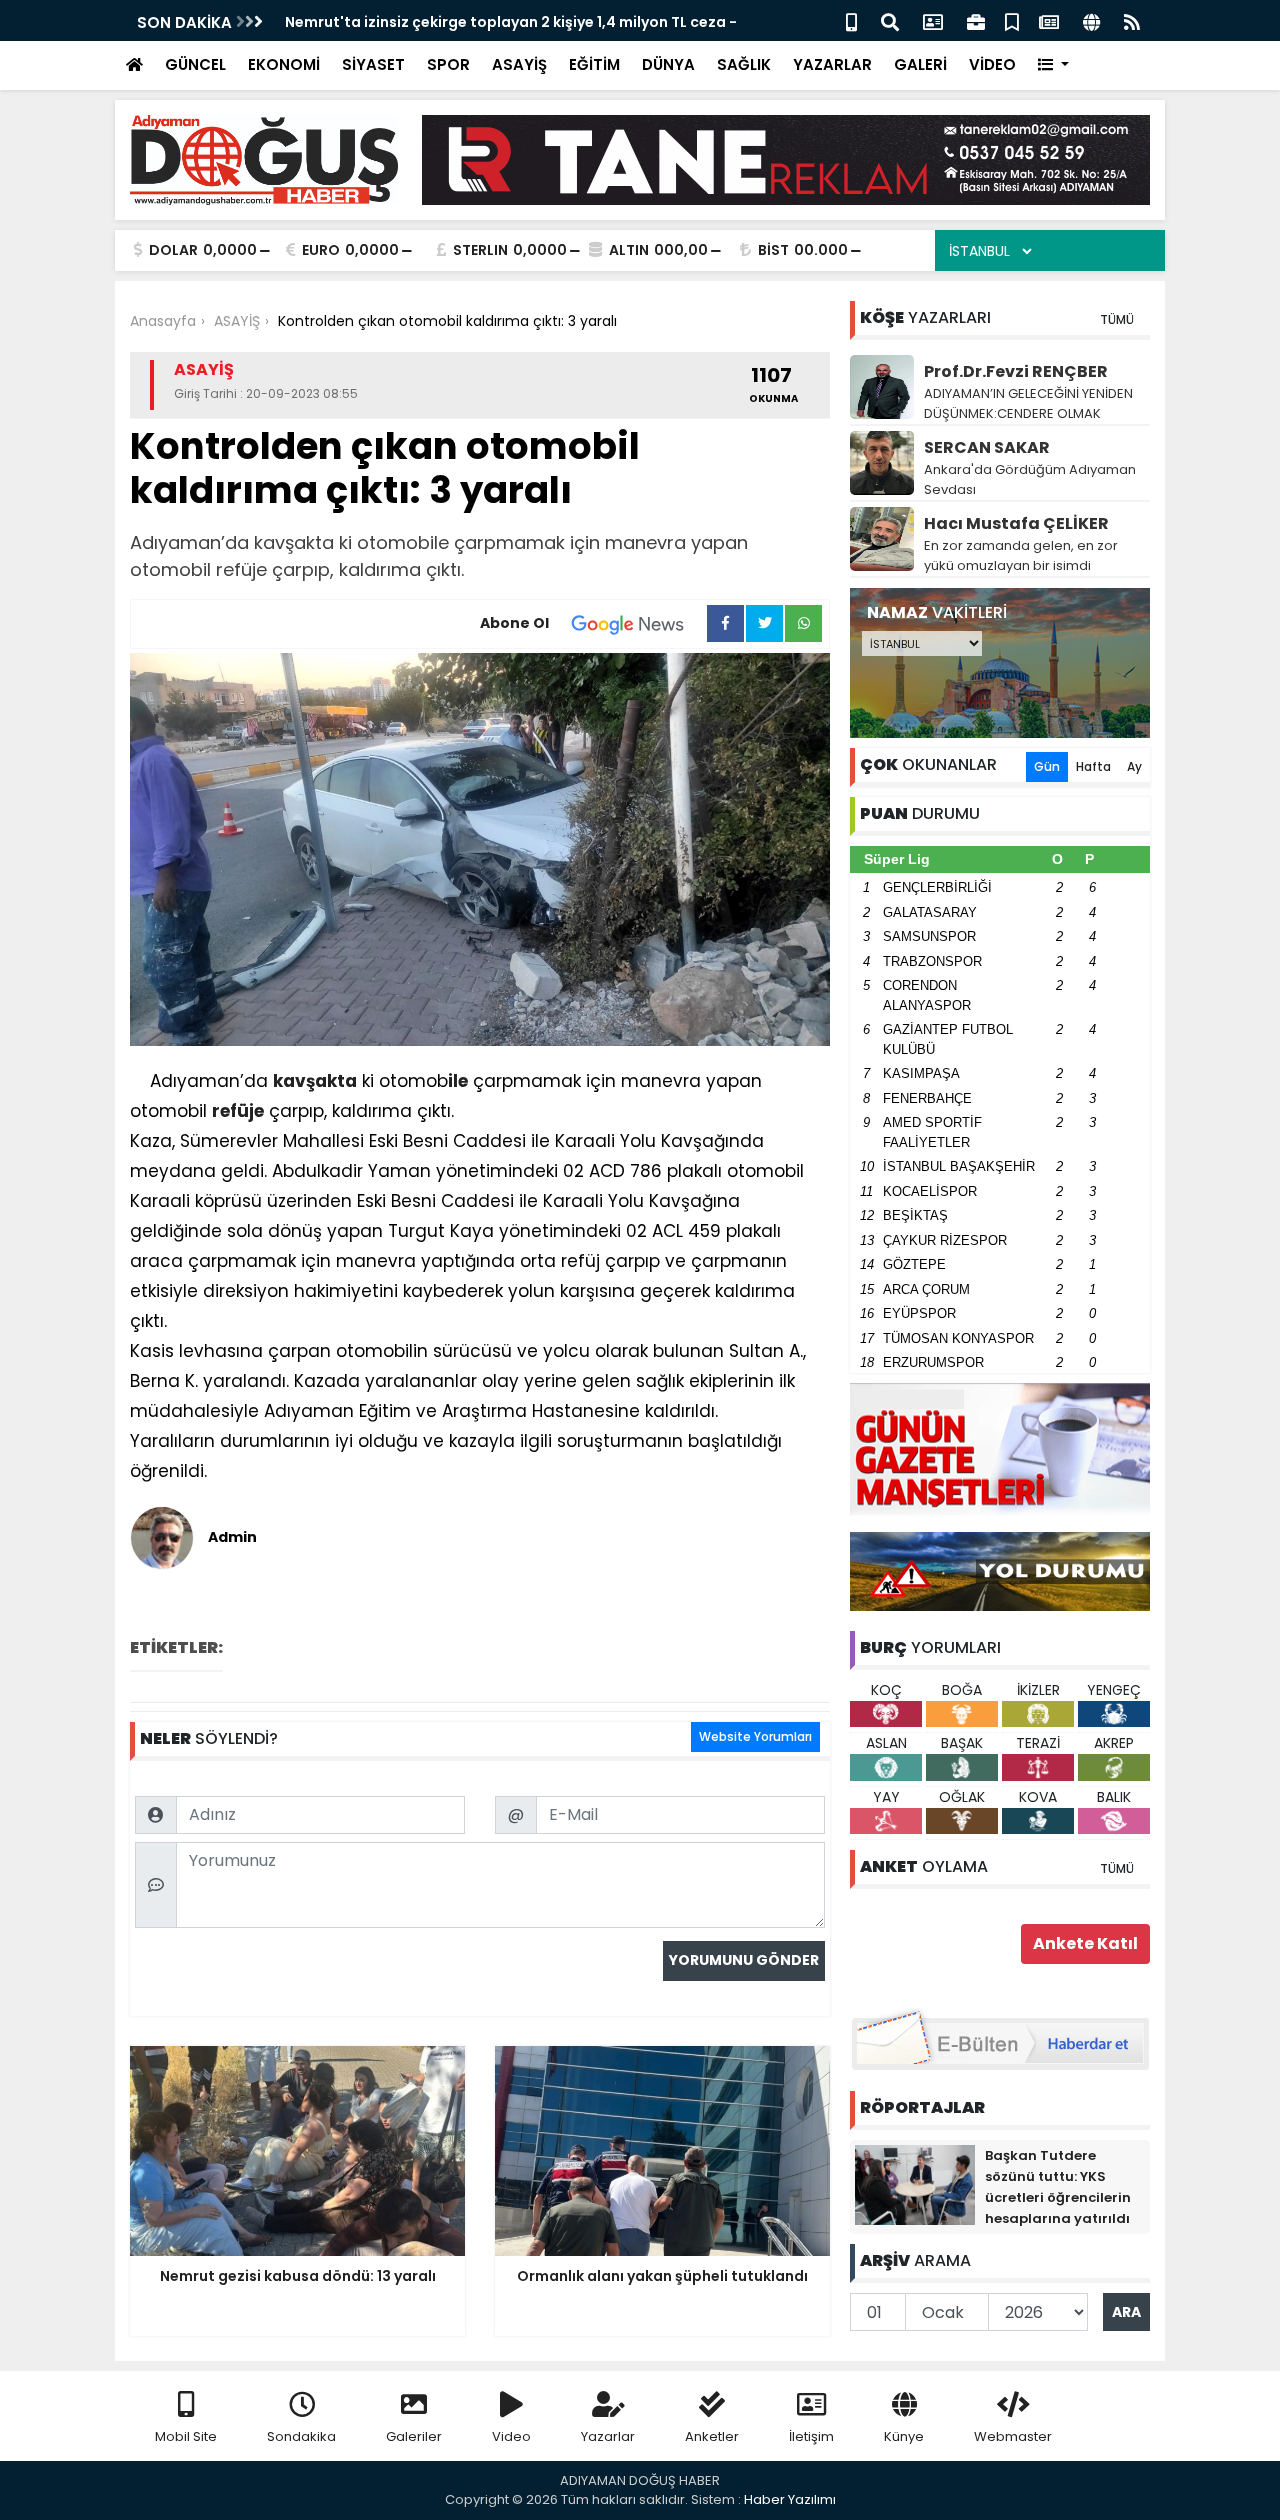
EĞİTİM (594, 64)
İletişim (811, 2436)
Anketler (712, 2436)
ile (458, 1081)
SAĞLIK (744, 64)
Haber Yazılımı (790, 2499)
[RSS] (1132, 20)
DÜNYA (668, 64)
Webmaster (1013, 2436)
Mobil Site (186, 2436)
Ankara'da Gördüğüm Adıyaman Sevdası (1030, 479)
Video (511, 2436)
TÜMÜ (1117, 319)
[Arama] (890, 20)
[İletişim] (933, 20)
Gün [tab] (1047, 766)
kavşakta (315, 1081)
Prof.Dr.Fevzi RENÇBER (1016, 371)
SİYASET (373, 64)
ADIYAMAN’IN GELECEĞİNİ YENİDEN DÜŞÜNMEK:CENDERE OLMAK (1028, 403)
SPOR (448, 64)
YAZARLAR (832, 64)
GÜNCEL (195, 64)
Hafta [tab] (1093, 766)
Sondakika (301, 2436)
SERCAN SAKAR (987, 447)
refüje (238, 1111)
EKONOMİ (284, 64)
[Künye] (1091, 20)
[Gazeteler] (1049, 20)
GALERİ (920, 64)
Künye (904, 2436)
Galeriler (414, 2436)
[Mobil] (851, 20)
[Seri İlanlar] (1012, 20)
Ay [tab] (1134, 766)
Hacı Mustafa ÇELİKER (1016, 523)
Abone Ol (514, 623)
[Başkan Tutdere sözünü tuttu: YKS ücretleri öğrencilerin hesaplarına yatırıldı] (915, 2184)
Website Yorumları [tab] (755, 1736)
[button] (1053, 65)
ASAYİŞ (519, 64)
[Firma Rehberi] (976, 20)
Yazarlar (608, 2436)
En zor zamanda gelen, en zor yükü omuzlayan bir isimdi (1021, 555)
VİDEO (992, 64)
